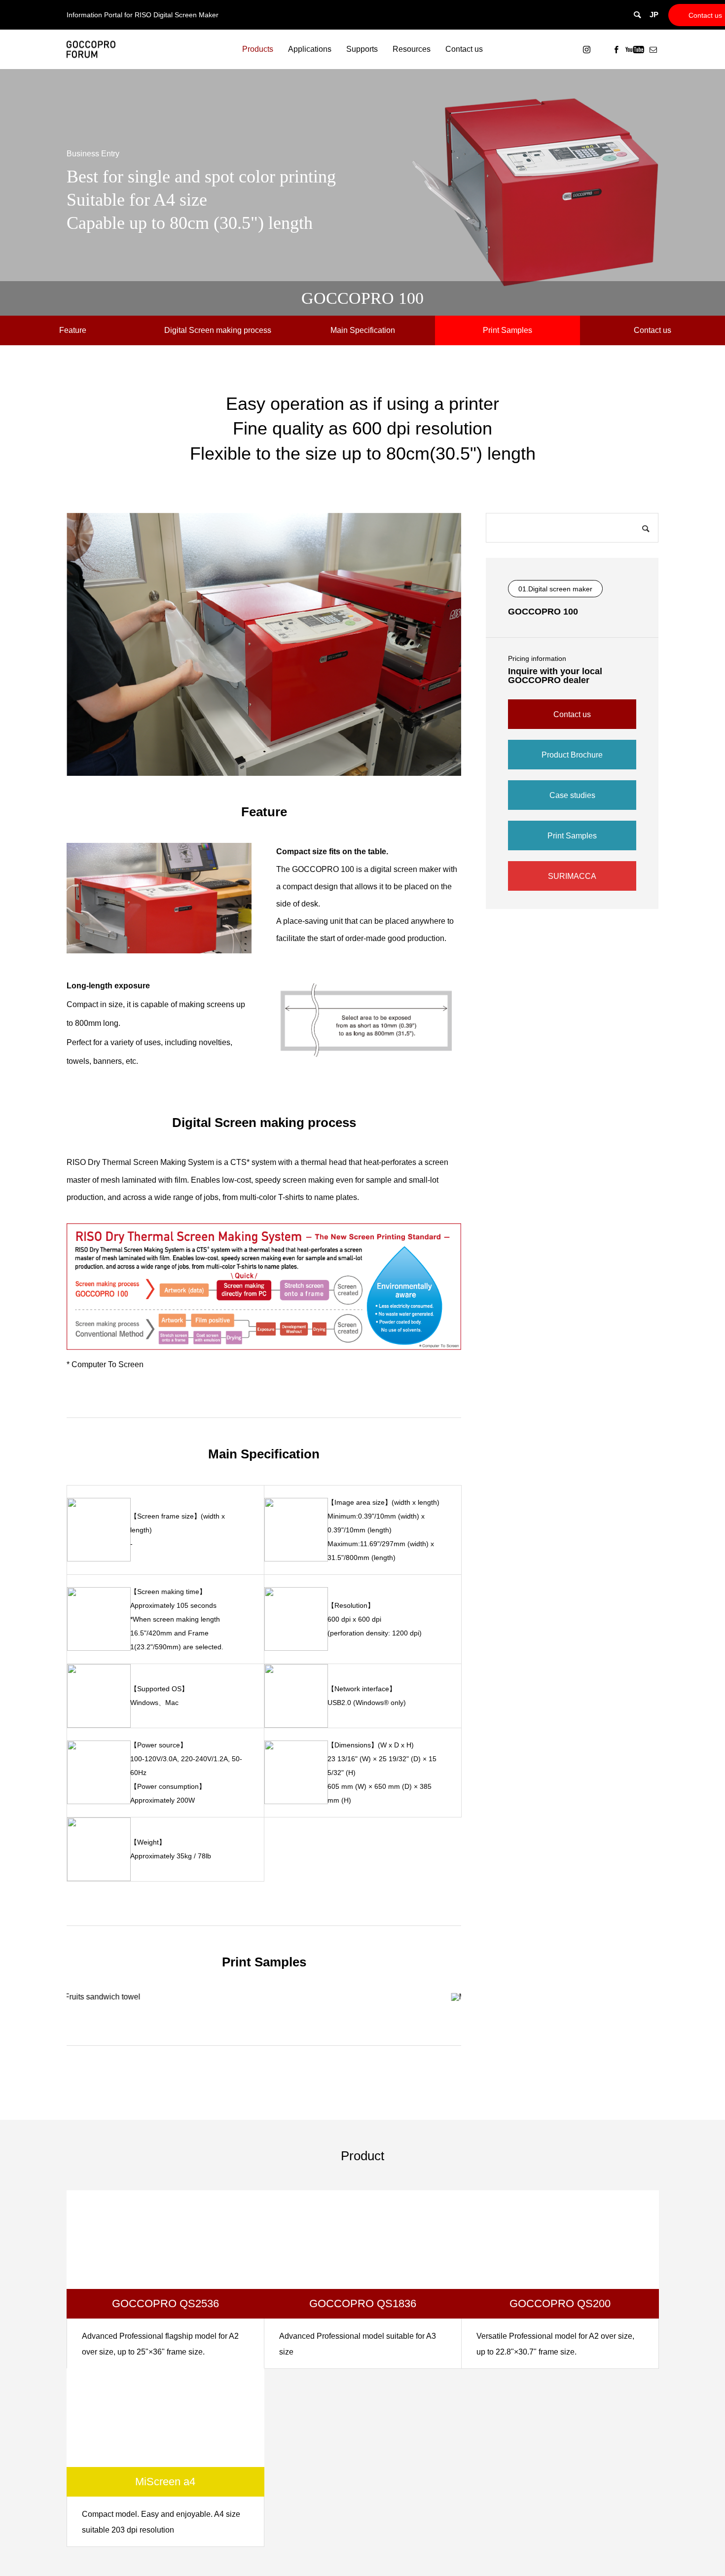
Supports (362, 49)
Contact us (705, 15)
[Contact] (653, 49)
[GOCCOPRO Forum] (91, 50)
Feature (73, 330)
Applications (310, 49)
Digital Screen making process (218, 330)
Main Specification (363, 330)
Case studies (572, 795)
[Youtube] (634, 49)
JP (654, 15)
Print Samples (507, 330)
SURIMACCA (572, 876)
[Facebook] (616, 49)
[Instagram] (586, 49)
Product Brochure (572, 755)
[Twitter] (601, 49)
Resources (412, 49)
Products (258, 49)
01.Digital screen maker (555, 589)
